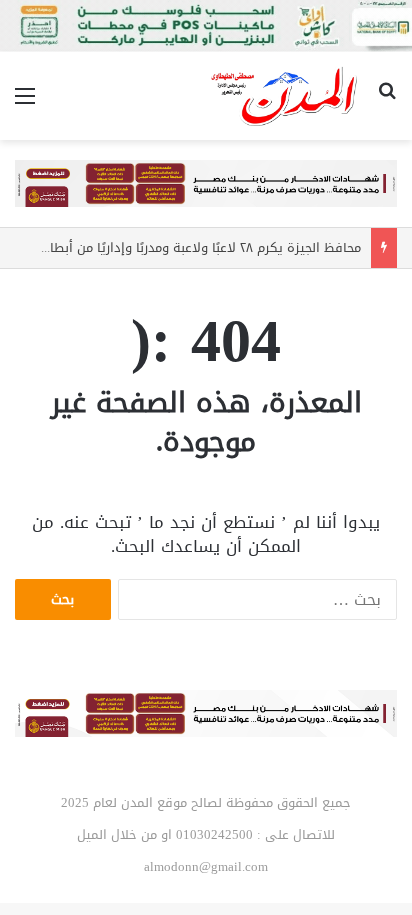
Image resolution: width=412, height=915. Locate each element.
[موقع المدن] (285, 96)
